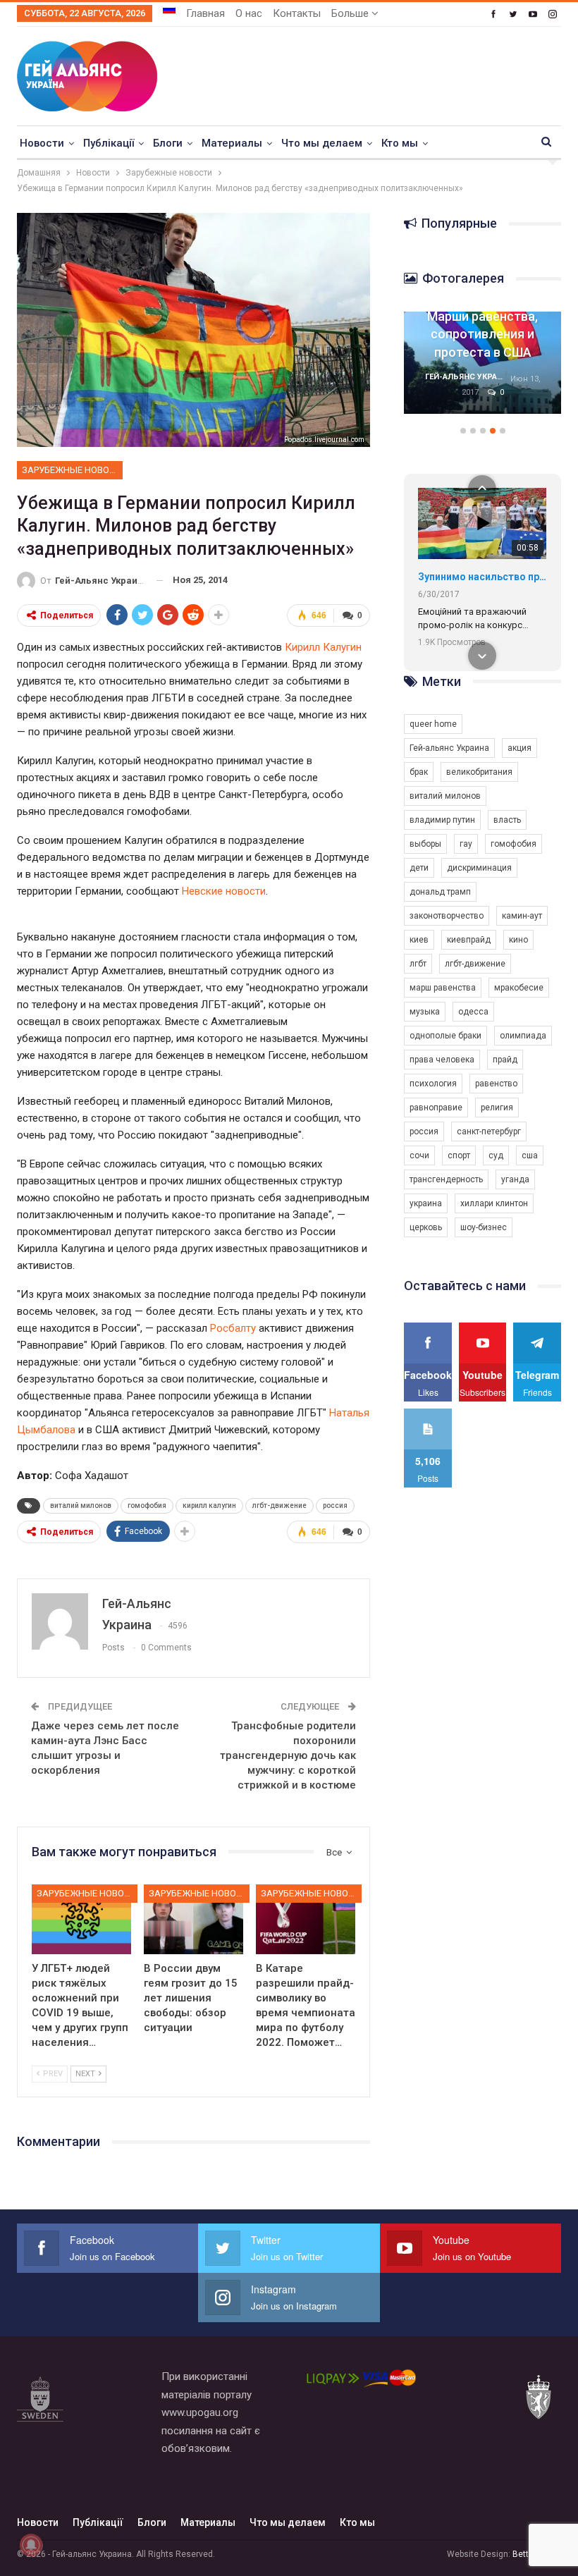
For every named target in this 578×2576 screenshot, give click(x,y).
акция (519, 748)
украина (426, 1203)
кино (518, 940)
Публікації (109, 143)
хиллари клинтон (494, 1203)
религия (497, 1108)
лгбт (418, 964)
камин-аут (522, 916)
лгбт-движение (279, 1505)
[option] (482, 370)
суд (496, 1155)
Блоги (168, 143)
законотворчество (447, 916)
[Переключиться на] (169, 9)
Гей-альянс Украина (449, 748)
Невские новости (224, 891)
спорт (459, 1155)
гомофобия (147, 1505)
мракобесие (519, 988)
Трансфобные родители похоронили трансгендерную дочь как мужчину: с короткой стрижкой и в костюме (288, 1755)
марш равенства (443, 988)
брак (419, 772)
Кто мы (400, 143)
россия (335, 1505)
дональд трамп (440, 892)
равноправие (436, 1108)
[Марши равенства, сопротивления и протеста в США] (482, 363)
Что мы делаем (322, 143)
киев (419, 940)
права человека (442, 1060)
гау (466, 844)
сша (530, 1155)
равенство (496, 1084)
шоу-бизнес (484, 1227)
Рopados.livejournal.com (324, 440)
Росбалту (233, 1328)
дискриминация (479, 868)
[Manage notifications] (31, 2545)
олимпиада (523, 1036)
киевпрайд (469, 940)
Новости (42, 143)
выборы (425, 844)
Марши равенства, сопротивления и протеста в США (482, 334)
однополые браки (445, 1036)
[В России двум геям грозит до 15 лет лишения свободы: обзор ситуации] (193, 1919)
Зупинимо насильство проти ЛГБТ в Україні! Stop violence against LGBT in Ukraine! (482, 577)
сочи (419, 1155)
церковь (426, 1227)
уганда (515, 1179)
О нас (249, 13)
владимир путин (442, 820)
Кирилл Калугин (323, 647)
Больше (351, 13)
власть (507, 820)
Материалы (232, 143)
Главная (205, 13)
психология (433, 1084)
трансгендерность (446, 1179)
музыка (425, 1012)
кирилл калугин (209, 1505)
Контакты (297, 13)
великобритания (479, 772)
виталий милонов (81, 1505)
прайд (505, 1060)
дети (419, 868)
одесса (473, 1012)
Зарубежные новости (72, 470)
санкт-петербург (489, 1131)
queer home (433, 724)
